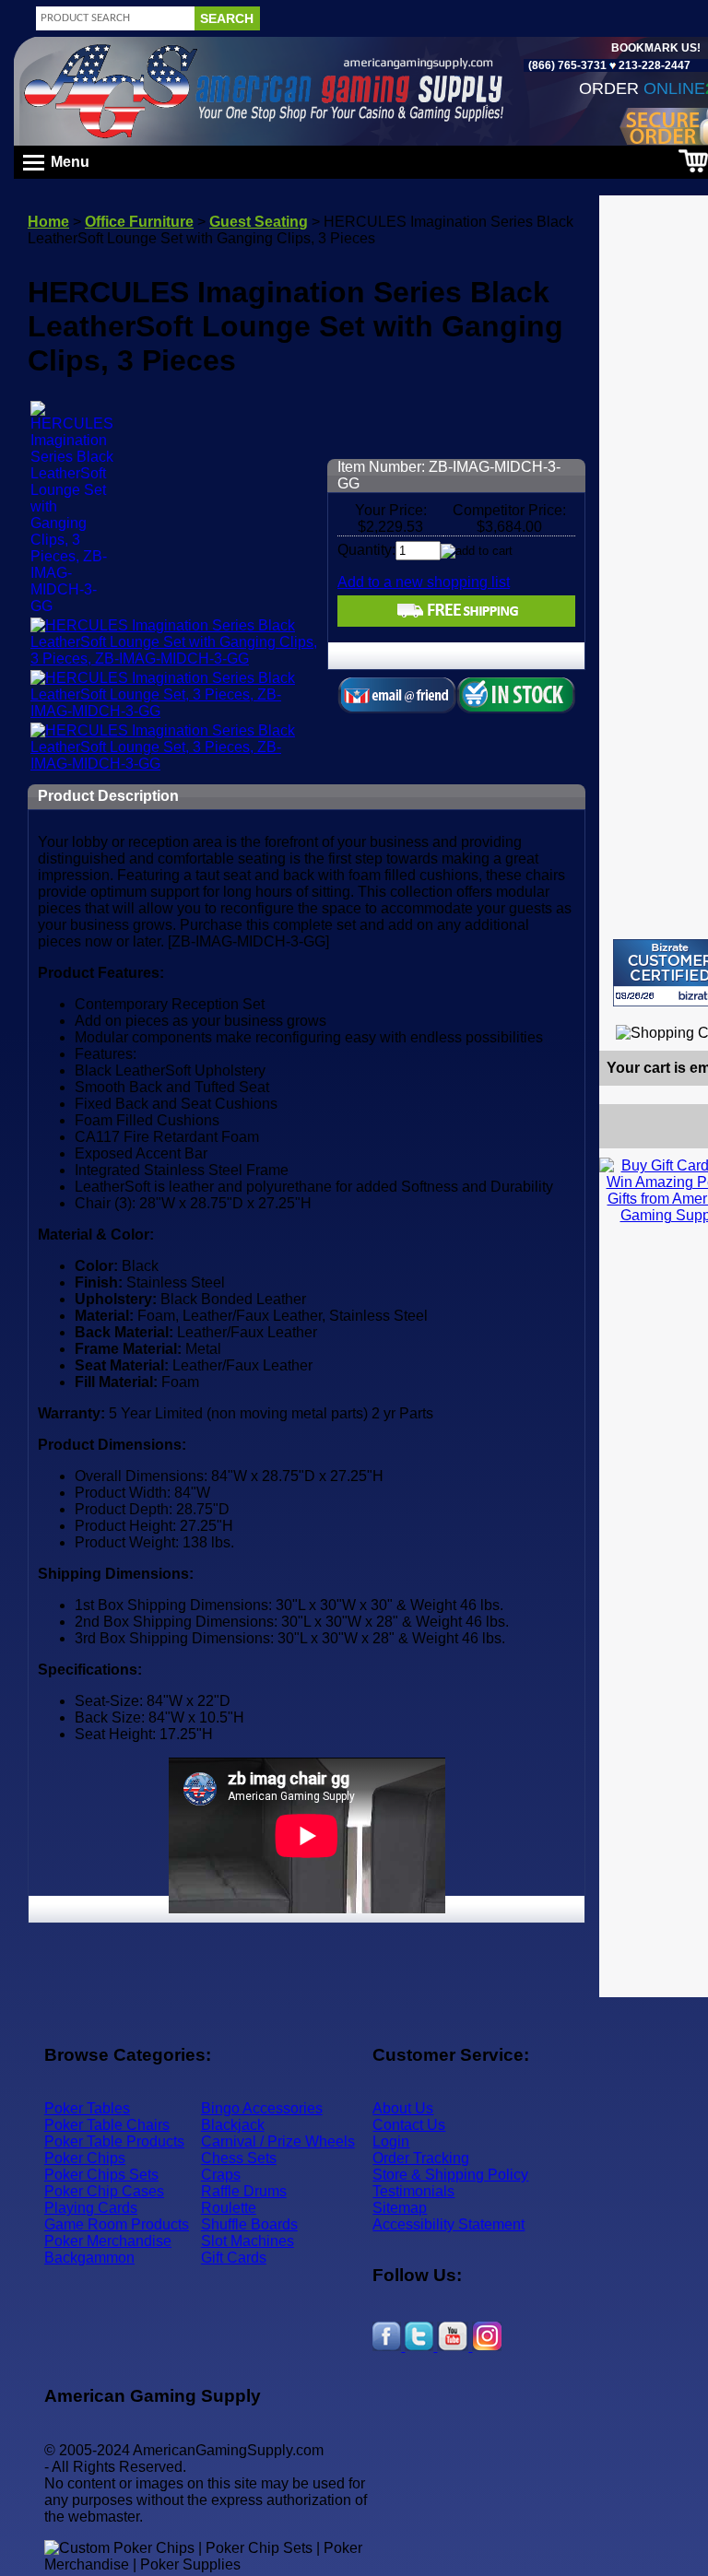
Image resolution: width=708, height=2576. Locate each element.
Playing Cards (91, 2208)
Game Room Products (117, 2224)
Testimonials (413, 2191)
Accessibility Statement (448, 2224)
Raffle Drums (244, 2191)
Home (48, 222)
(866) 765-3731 (567, 65)
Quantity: (366, 550)
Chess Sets (239, 2158)
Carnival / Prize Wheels (278, 2141)
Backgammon (89, 2258)
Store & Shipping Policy (450, 2175)
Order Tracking (421, 2158)
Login (391, 2141)
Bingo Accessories (262, 2108)
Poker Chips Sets (101, 2175)
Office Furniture (139, 222)
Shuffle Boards (249, 2224)
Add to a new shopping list (424, 582)
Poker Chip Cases (104, 2191)
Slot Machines (248, 2241)
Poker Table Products (114, 2141)
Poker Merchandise (108, 2241)
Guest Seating (259, 222)
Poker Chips (85, 2158)
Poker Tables (87, 2108)
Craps (221, 2175)
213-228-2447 (653, 65)
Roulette (229, 2208)
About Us (403, 2108)
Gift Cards (234, 2258)
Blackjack (233, 2125)
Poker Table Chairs (107, 2125)
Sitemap (400, 2208)
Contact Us (409, 2125)
